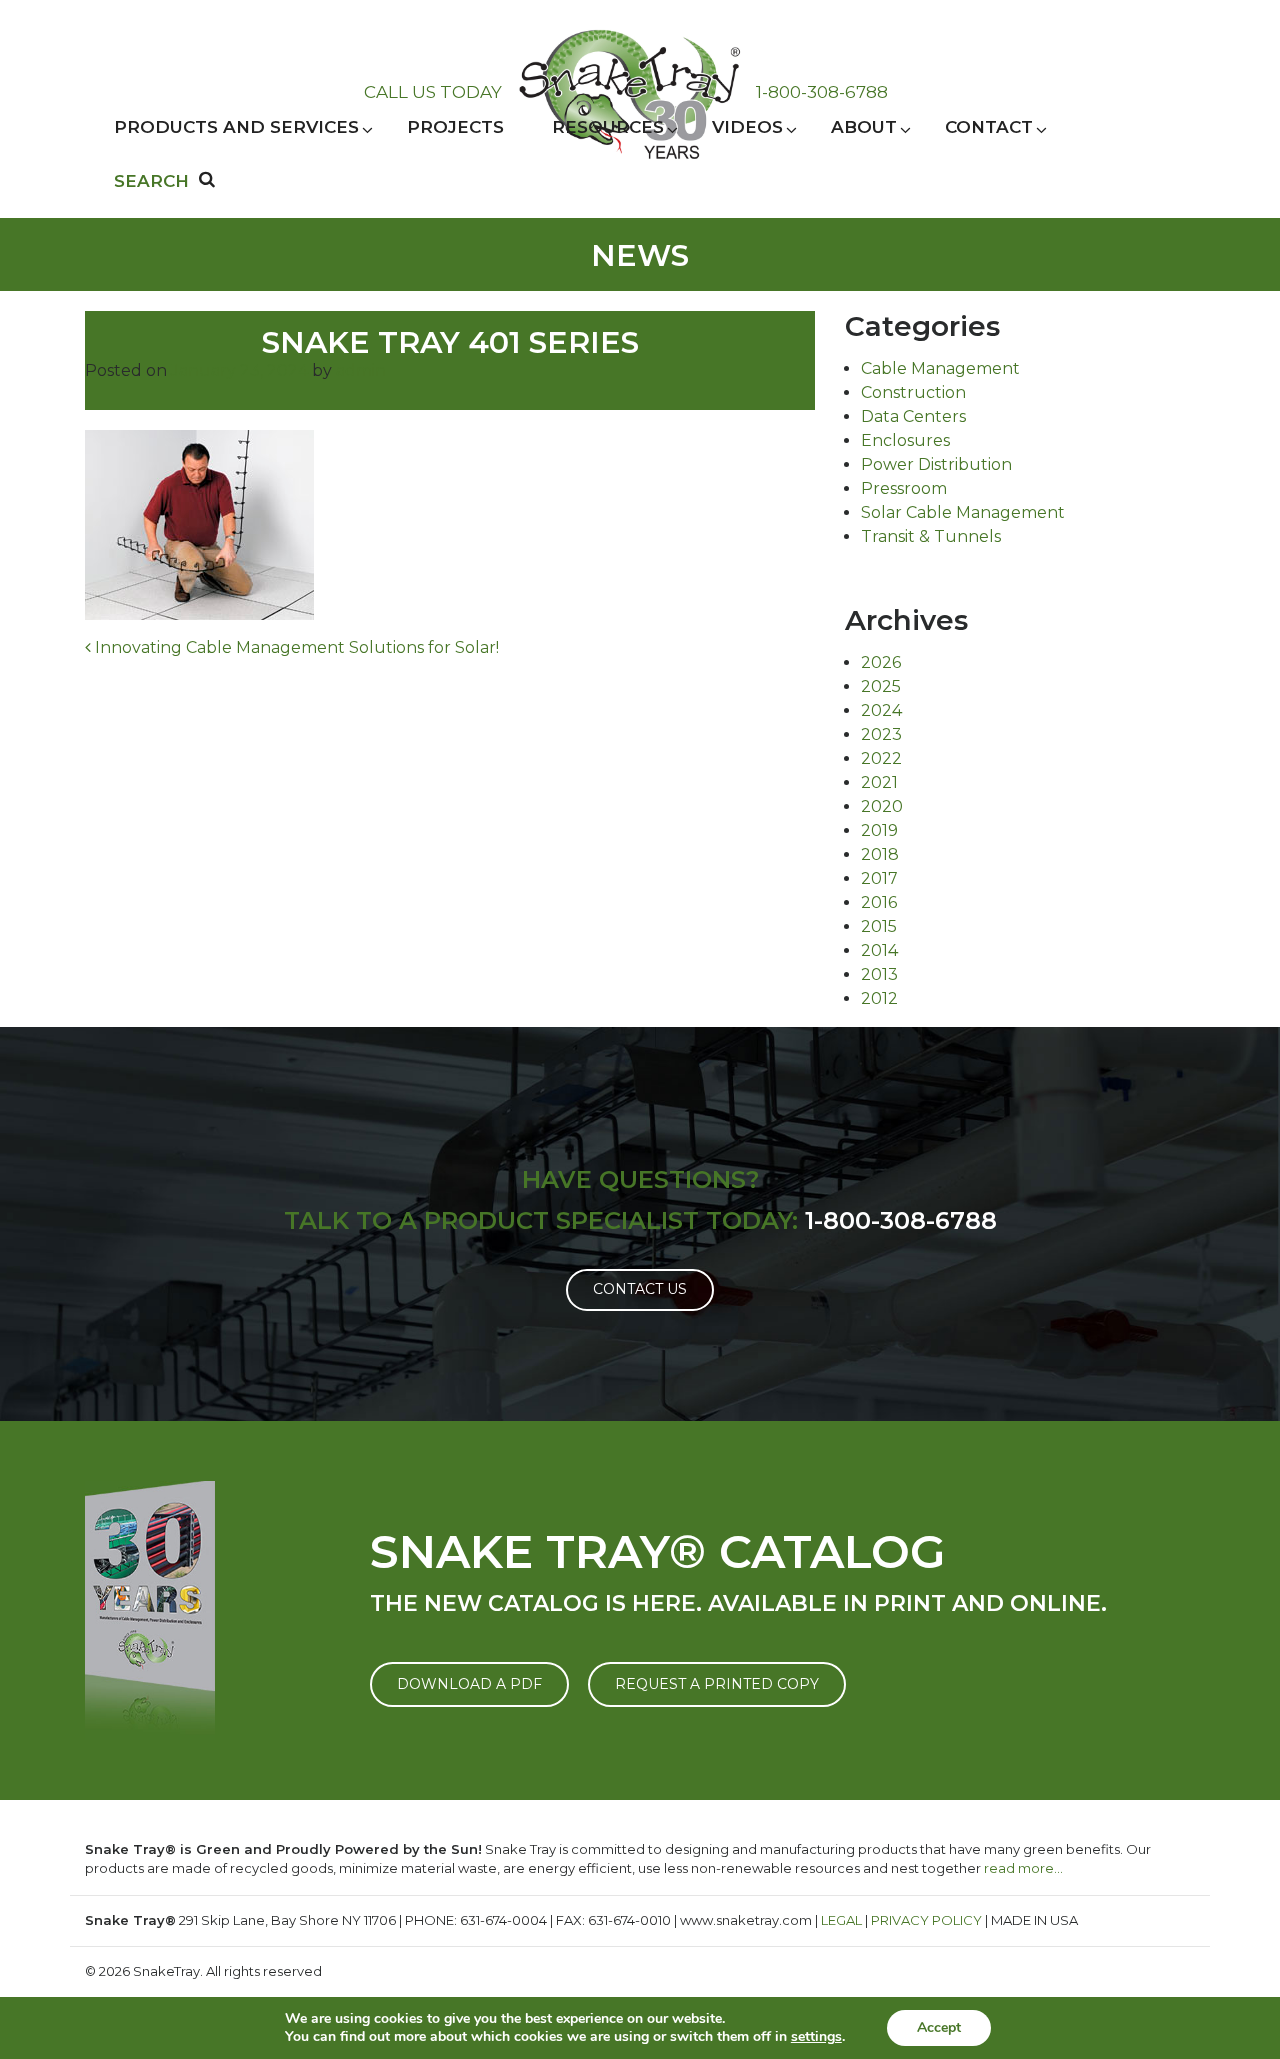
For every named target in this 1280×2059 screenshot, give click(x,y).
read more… (1023, 1868)
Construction (913, 392)
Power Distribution (936, 464)
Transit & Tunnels (931, 536)
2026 (881, 662)
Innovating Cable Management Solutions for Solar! (295, 647)
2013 (879, 974)
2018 (880, 854)
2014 (879, 950)
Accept (939, 2027)
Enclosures (905, 440)
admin (361, 370)
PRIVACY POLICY (926, 1920)
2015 (879, 926)
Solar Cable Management (963, 512)
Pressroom (904, 488)
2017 (879, 878)
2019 (879, 830)
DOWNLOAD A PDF (469, 1684)
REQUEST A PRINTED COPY (717, 1684)
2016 (879, 902)
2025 (881, 686)
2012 (879, 998)
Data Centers (913, 416)
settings (816, 2037)
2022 (881, 758)
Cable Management (940, 368)
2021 (879, 782)
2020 (882, 806)
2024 (881, 710)
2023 (881, 734)
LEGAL (841, 1920)
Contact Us (640, 1289)
